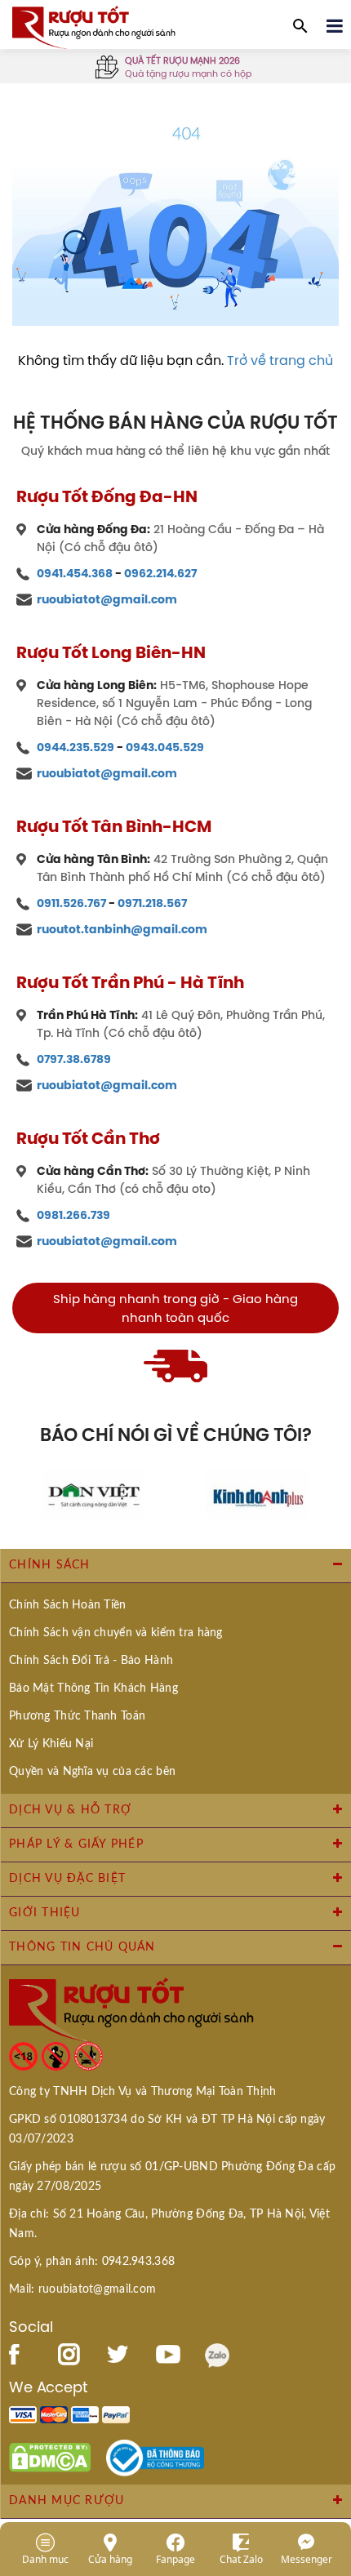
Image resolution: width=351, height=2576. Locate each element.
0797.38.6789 (74, 1059)
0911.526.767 (71, 903)
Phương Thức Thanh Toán (77, 1716)
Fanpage (175, 2559)
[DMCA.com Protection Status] (50, 2457)
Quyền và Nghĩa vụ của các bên (92, 1772)
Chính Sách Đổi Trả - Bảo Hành (91, 1661)
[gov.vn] (155, 2457)
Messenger (307, 2559)
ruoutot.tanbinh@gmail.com (122, 929)
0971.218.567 (152, 903)
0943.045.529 (165, 747)
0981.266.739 (73, 1215)
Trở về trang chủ (280, 360)
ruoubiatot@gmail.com (107, 599)
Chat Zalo (241, 2559)
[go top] (327, 2466)
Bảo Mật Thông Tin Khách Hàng (93, 1688)
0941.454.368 (75, 573)
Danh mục (45, 2559)
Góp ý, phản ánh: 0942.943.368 (92, 2262)
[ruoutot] (94, 26)
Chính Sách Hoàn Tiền (68, 1605)
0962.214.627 (160, 573)
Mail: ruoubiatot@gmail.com (82, 2289)
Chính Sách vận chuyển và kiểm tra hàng (116, 1633)
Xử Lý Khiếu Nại (51, 1744)
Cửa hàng (110, 2559)
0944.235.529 (76, 747)
